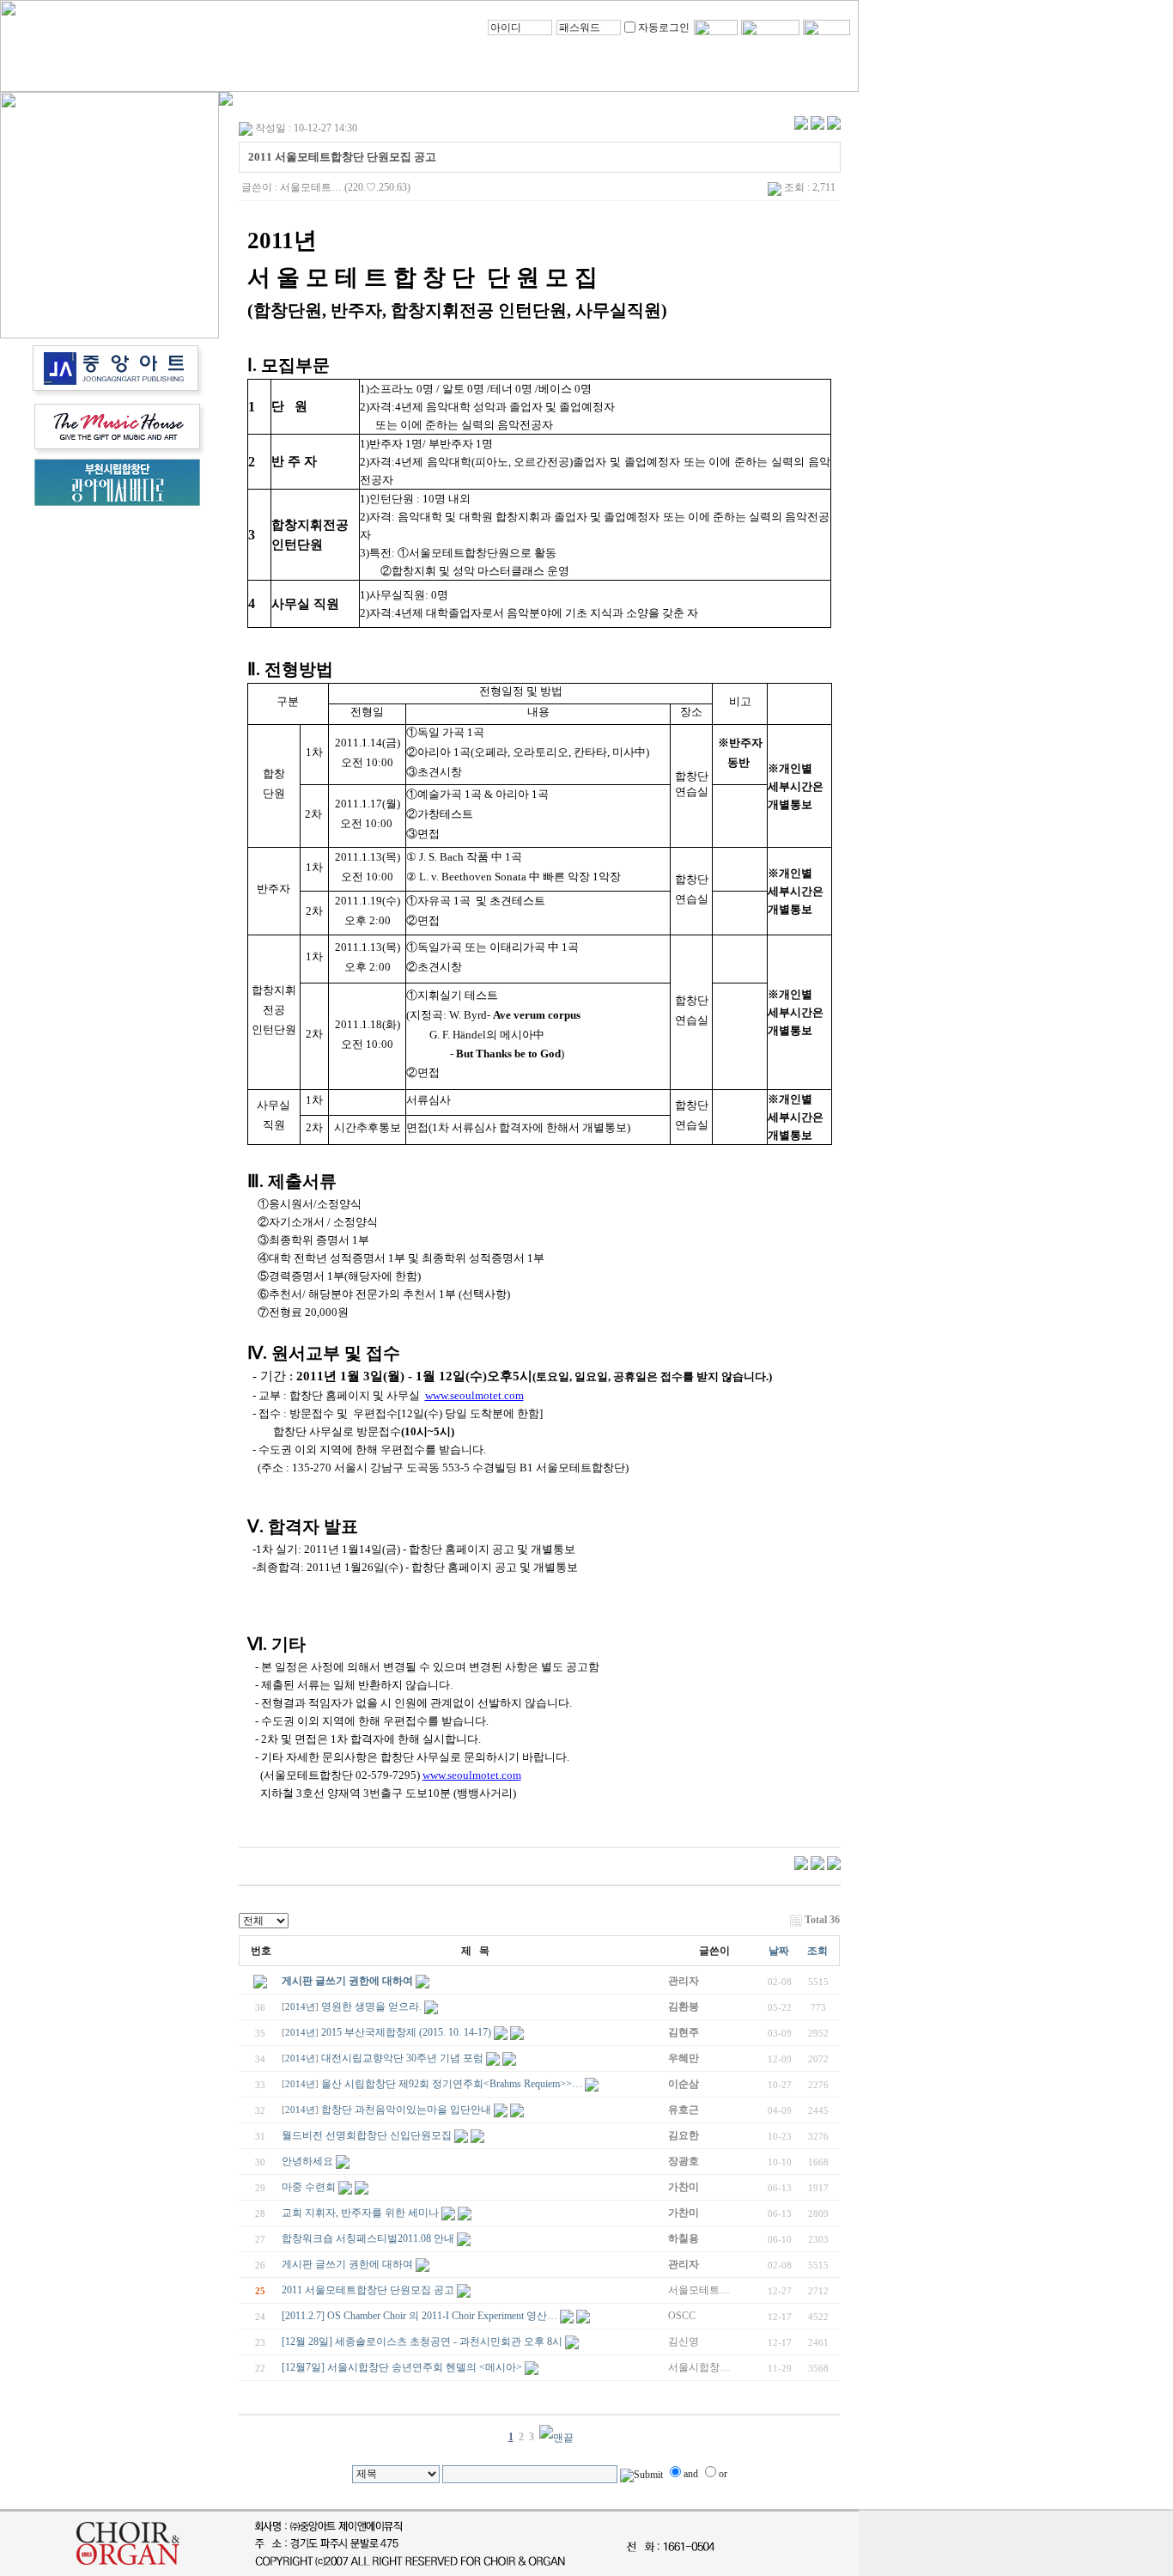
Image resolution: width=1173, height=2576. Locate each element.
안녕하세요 (307, 2161)
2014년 (300, 2007)
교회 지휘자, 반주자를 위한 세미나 (360, 2213)
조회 (817, 1951)
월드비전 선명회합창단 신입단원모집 (367, 2135)
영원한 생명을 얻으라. (371, 2007)
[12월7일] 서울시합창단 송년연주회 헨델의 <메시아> (402, 2367)
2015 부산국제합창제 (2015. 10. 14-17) (406, 2032)
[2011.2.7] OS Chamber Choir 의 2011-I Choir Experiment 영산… (419, 2316)
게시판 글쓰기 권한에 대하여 (347, 1981)
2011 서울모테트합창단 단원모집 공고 (368, 2290)
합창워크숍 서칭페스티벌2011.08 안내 (368, 2238)
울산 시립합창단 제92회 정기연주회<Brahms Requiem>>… (452, 2084)
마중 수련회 (309, 2187)
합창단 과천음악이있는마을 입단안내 (406, 2110)
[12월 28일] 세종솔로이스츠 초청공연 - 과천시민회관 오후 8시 (422, 2342)
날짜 (779, 1951)
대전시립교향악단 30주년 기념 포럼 (402, 2058)
